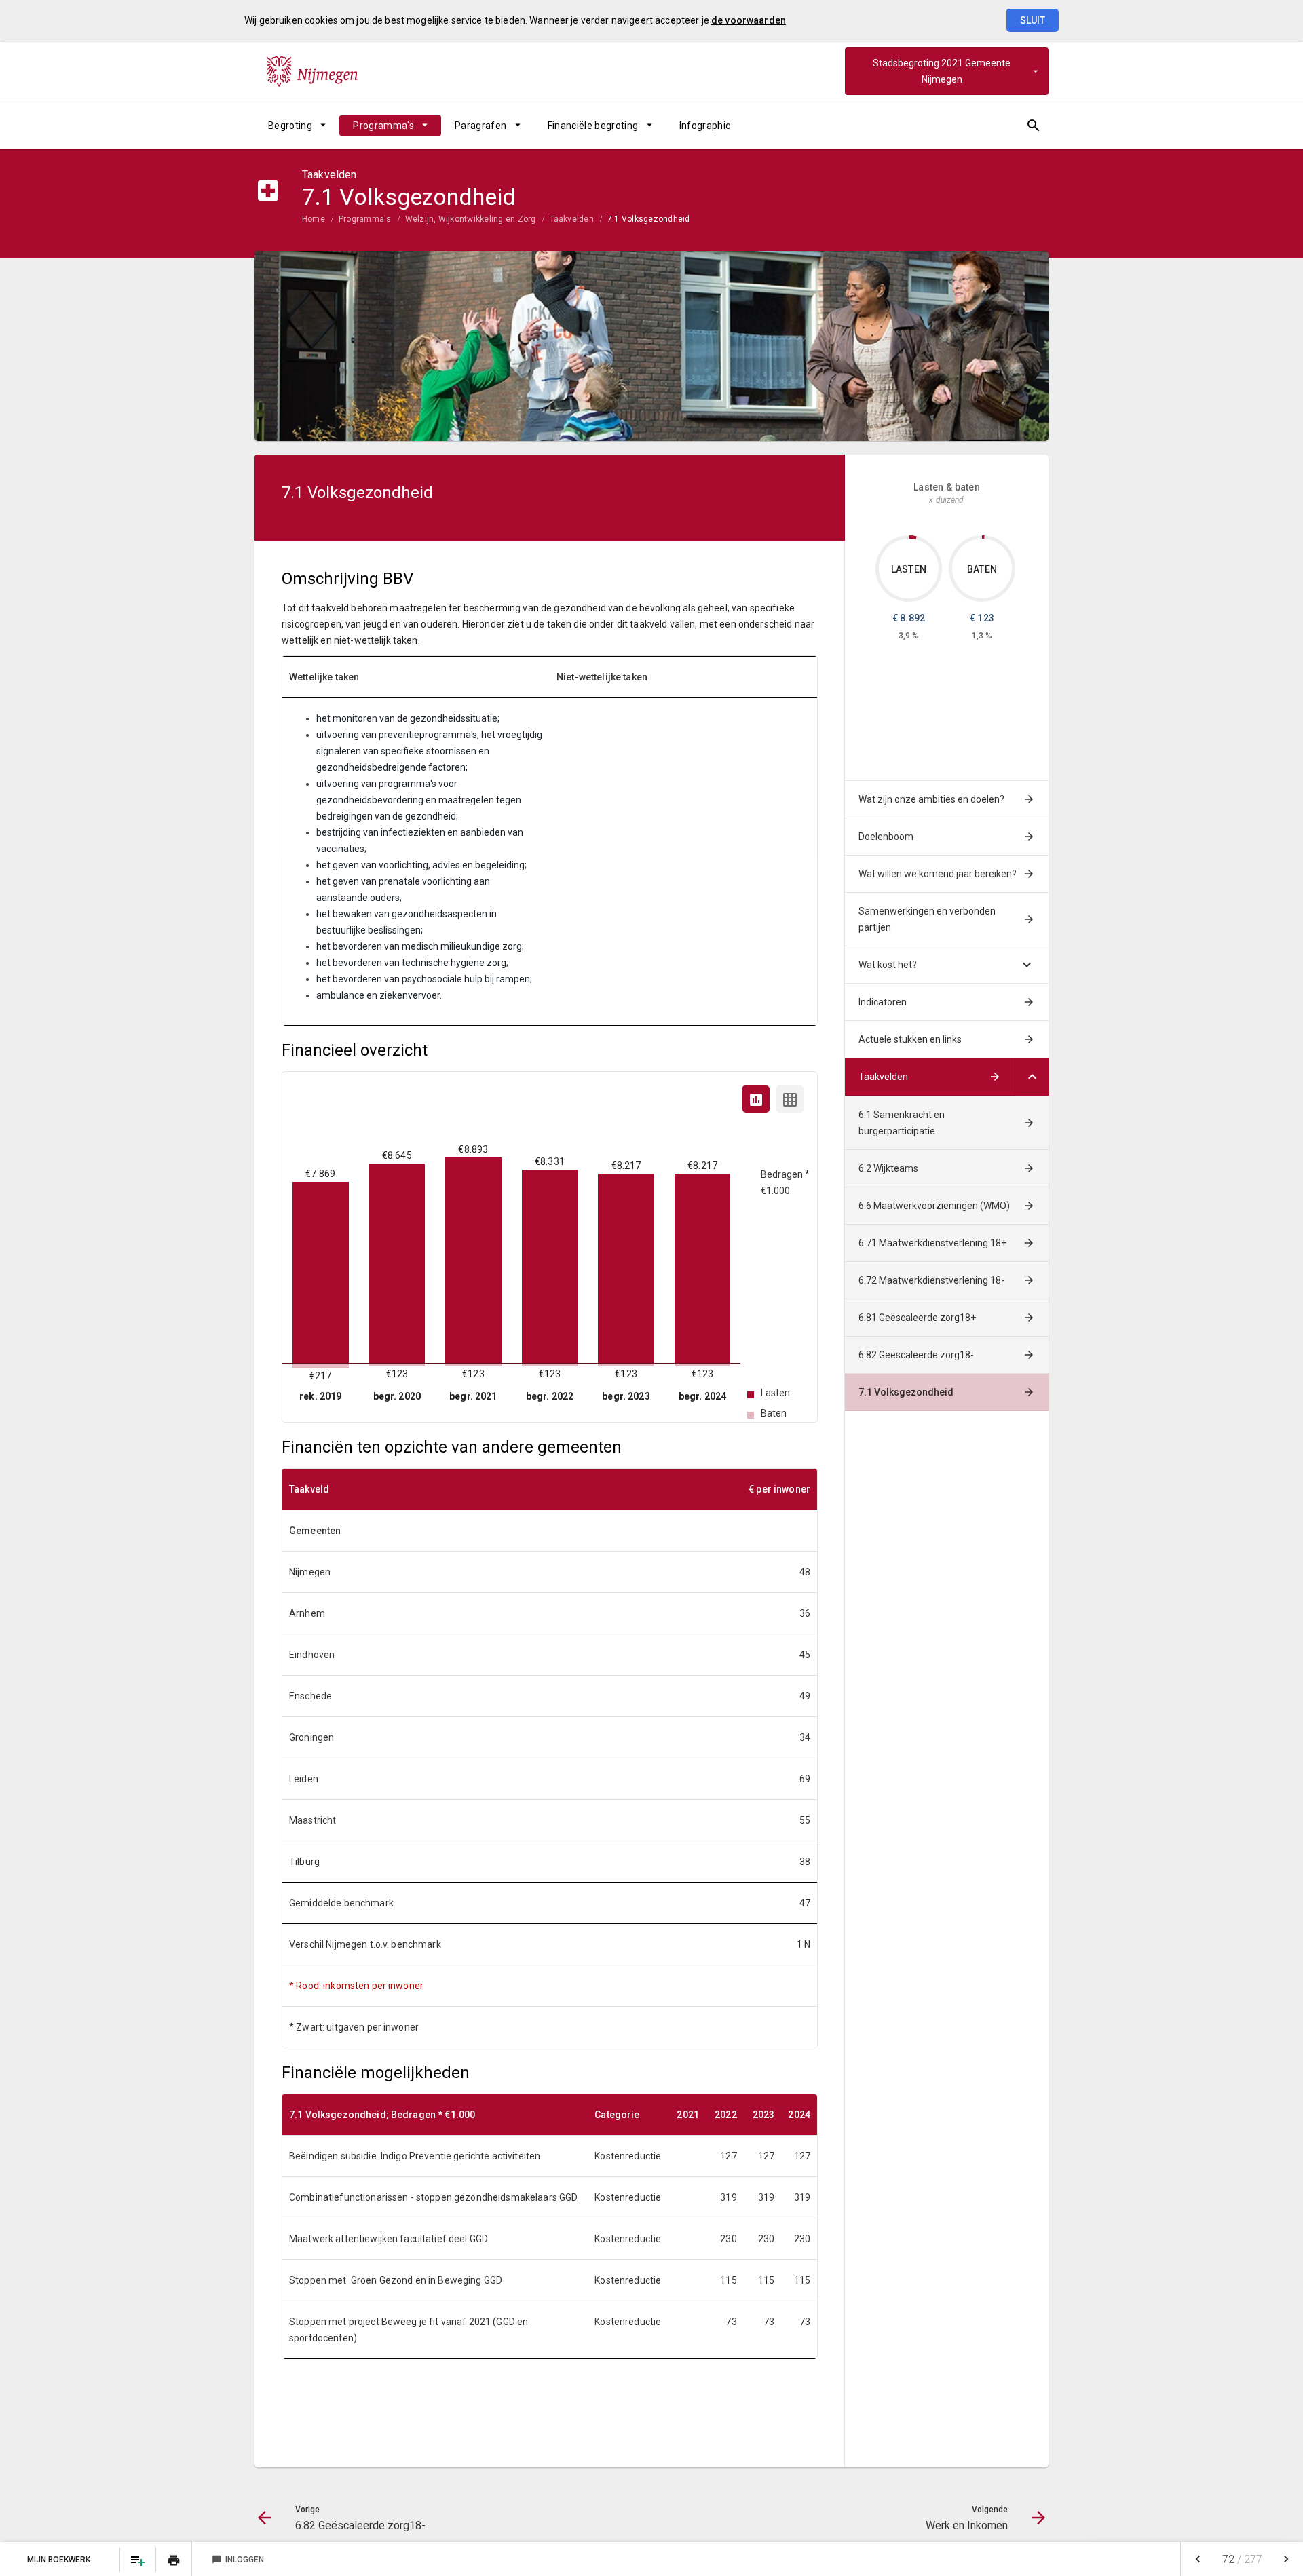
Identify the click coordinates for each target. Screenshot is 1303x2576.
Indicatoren (883, 1002)
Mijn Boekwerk (60, 2560)
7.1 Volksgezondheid (649, 219)
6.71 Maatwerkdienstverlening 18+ (932, 1243)
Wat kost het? (888, 965)
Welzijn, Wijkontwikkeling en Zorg (471, 219)
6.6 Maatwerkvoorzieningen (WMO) (934, 1206)
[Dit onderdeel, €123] (983, 537)
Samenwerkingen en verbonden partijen (927, 919)
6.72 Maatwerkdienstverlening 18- (931, 1280)
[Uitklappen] (1032, 1077)
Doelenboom (886, 837)
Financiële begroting (593, 126)
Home (314, 219)
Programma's (383, 126)
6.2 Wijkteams (888, 1168)
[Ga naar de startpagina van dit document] (312, 71)
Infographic (705, 126)
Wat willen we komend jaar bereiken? (938, 874)
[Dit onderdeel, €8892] (913, 537)
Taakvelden (572, 219)
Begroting (290, 126)
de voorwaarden (749, 20)
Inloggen (238, 2560)
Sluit (1033, 20)
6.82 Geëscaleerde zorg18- (916, 1355)
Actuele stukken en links (910, 1039)
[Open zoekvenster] (1033, 126)
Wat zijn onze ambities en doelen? (931, 799)
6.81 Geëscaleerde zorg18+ (917, 1318)
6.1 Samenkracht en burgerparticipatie (902, 1123)
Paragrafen (481, 126)
